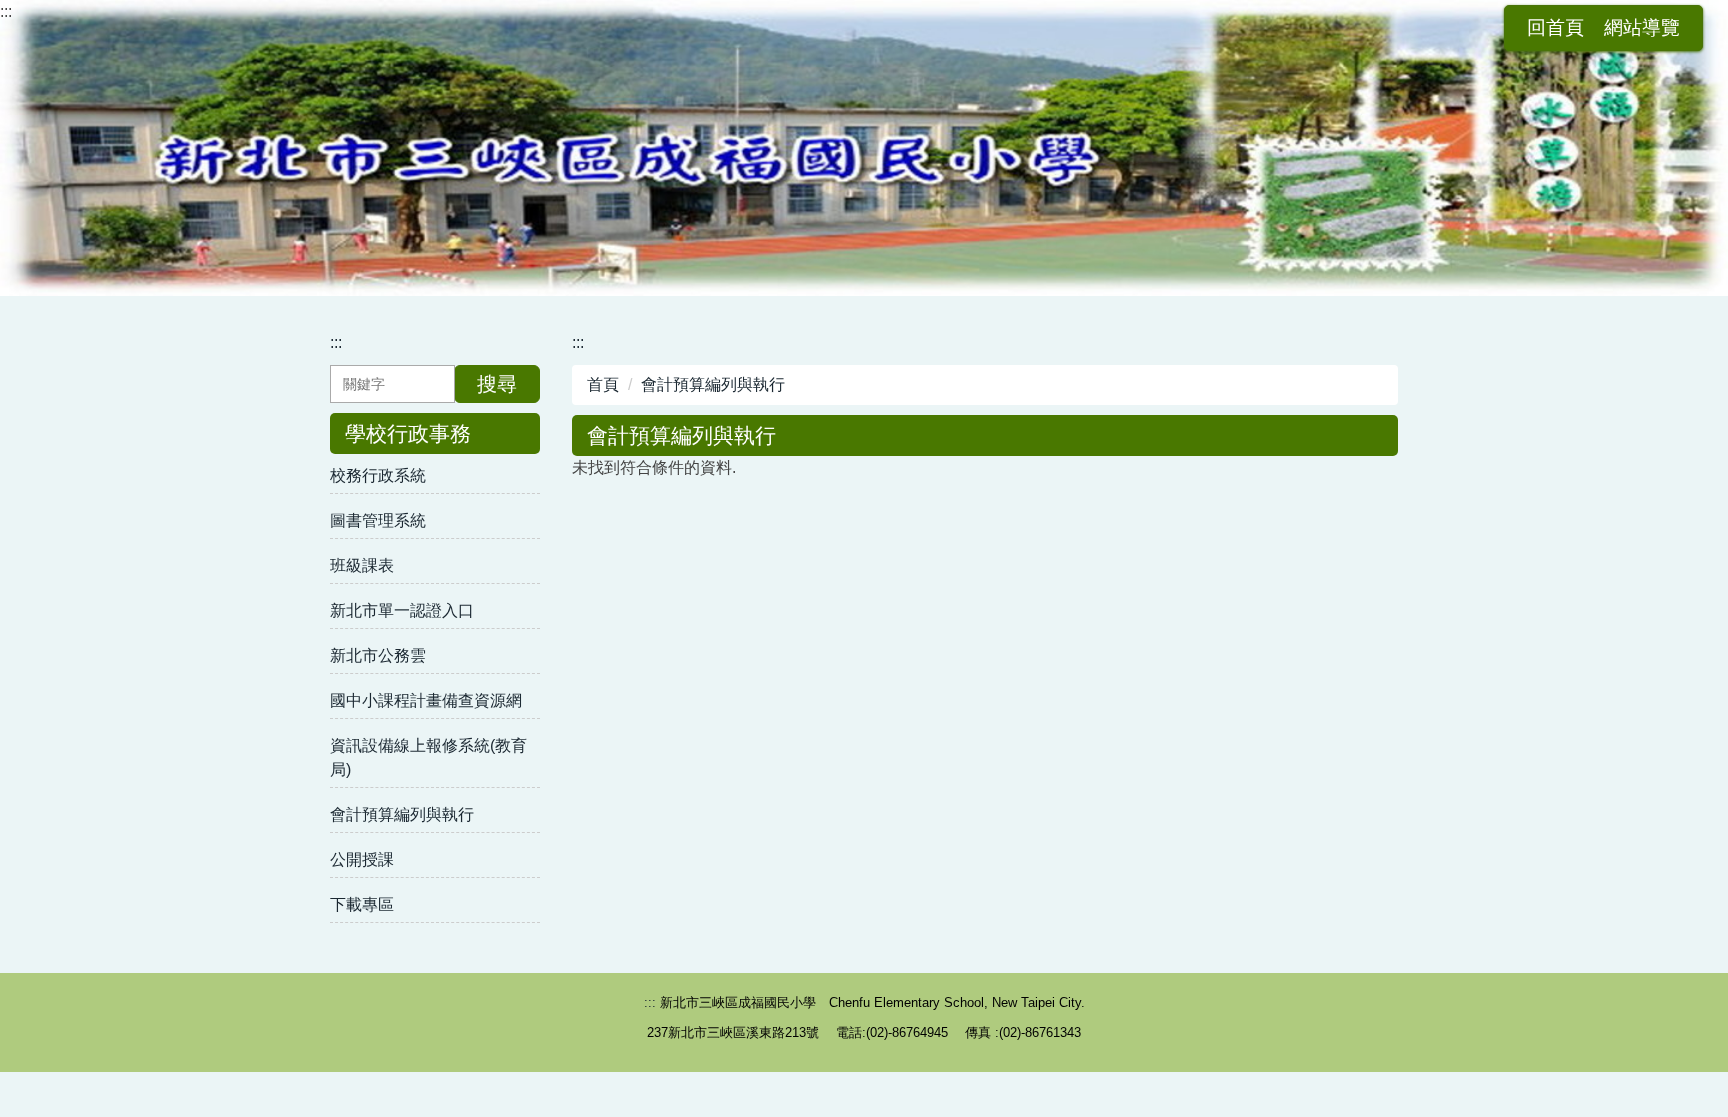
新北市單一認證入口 (402, 610)
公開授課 (362, 859)
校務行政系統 (378, 475)
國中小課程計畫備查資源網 (426, 700)
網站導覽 (1642, 28)
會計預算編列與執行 (402, 814)
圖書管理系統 (378, 520)
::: (6, 11)
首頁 (603, 384)
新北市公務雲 (378, 655)
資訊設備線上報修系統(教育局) (428, 757)
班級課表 (362, 565)
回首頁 (1555, 28)
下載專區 (362, 904)
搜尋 (497, 384)
